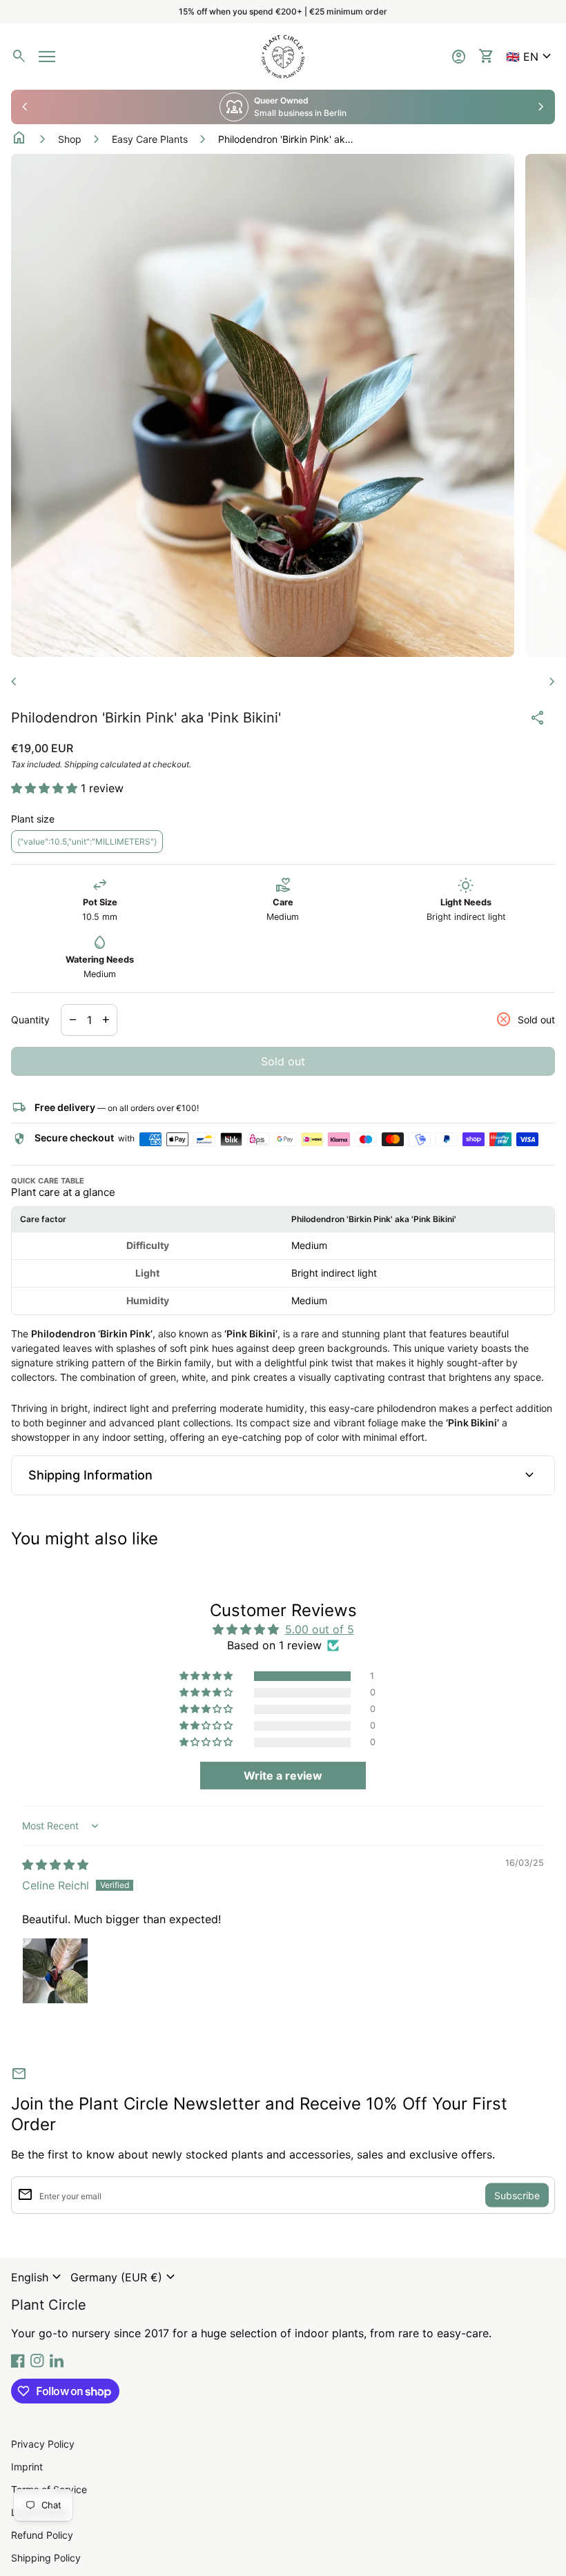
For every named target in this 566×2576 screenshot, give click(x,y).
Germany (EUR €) (125, 2277)
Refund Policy (42, 2535)
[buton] (38, 2277)
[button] (530, 57)
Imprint (27, 2467)
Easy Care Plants (150, 139)
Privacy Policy (43, 2444)
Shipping (81, 764)
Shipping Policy (46, 2558)
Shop (70, 139)
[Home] (283, 55)
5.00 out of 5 (320, 1629)
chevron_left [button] (25, 107)
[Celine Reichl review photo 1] (55, 1971)
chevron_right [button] (541, 107)
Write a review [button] (283, 1776)
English (38, 2277)
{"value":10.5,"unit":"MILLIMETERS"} (87, 842)
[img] (55, 1865)
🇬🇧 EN (530, 57)
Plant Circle (49, 2305)
